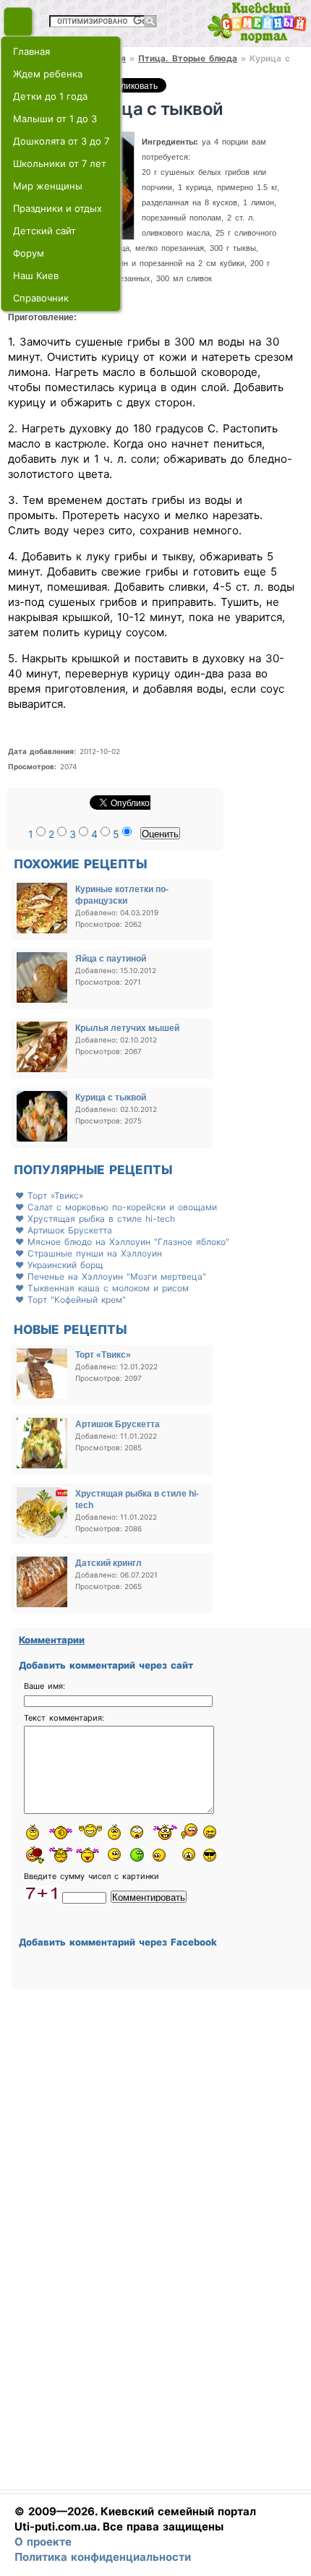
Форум (29, 253)
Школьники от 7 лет (60, 163)
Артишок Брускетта (118, 1424)
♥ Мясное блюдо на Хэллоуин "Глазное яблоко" (122, 1242)
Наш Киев (36, 275)
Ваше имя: (44, 1686)
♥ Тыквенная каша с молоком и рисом (102, 1288)
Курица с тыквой (111, 1097)
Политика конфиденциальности (103, 2557)
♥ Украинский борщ (59, 1265)
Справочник (41, 298)
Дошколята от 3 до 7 (61, 141)
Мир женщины (48, 186)
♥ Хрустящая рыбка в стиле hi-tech (95, 1219)
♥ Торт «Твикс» (49, 1195)
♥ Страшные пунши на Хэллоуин (89, 1253)
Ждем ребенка (48, 74)
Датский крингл (108, 1563)
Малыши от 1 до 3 (55, 119)
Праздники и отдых (57, 208)
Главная (31, 51)
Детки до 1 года (50, 96)
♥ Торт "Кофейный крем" (71, 1300)
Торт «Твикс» (103, 1355)
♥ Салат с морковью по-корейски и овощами (116, 1207)
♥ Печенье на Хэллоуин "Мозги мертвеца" (111, 1276)
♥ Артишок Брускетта (64, 1230)
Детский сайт (44, 231)
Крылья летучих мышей (127, 1028)
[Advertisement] (153, 2249)
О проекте (43, 2542)
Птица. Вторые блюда (188, 59)
